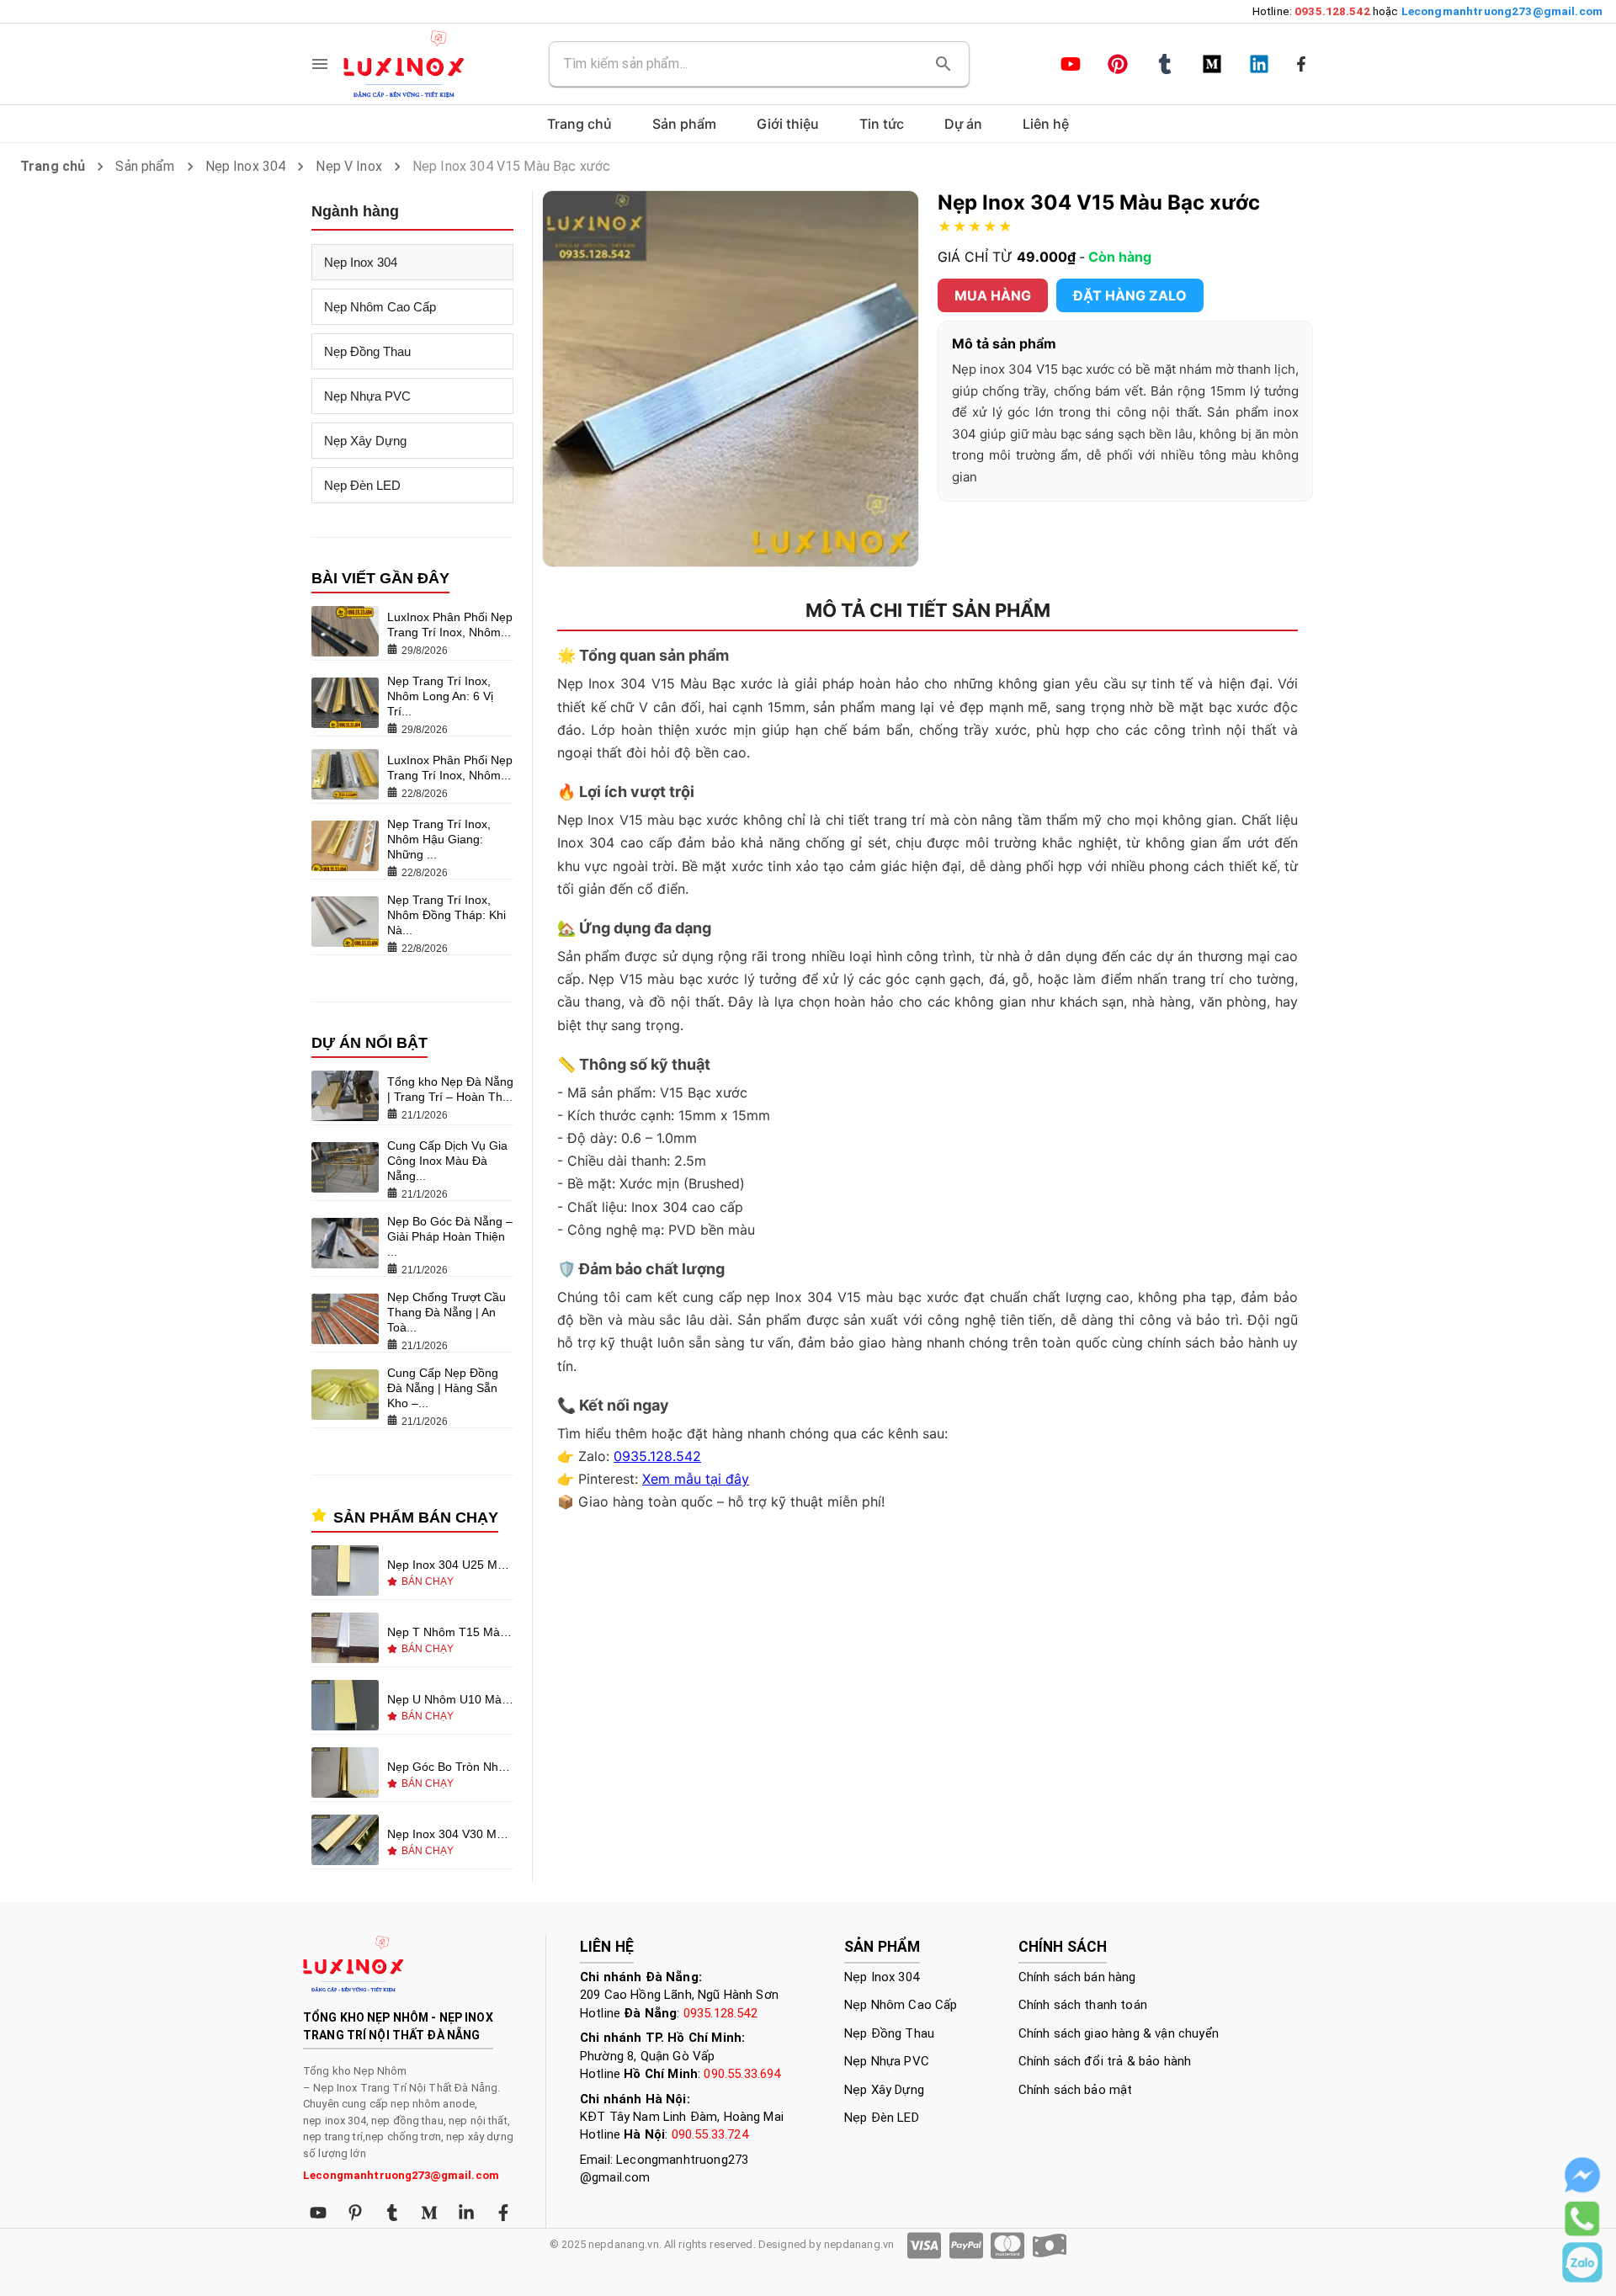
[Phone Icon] (1582, 2219)
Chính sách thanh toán (1083, 2005)
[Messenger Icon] (1582, 2175)
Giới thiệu (788, 124)
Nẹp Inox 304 (246, 166)
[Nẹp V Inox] (345, 1842)
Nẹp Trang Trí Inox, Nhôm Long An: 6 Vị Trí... (440, 696)
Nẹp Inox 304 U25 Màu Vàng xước (450, 1565)
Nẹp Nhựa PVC (367, 396)
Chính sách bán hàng (1077, 1977)
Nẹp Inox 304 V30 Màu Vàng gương (450, 1834)
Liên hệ (1046, 124)
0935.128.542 (657, 1456)
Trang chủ (579, 124)
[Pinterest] (1118, 64)
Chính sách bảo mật (1076, 2090)
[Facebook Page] (1301, 64)
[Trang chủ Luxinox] (404, 64)
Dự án (963, 124)
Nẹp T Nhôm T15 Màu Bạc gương (450, 1632)
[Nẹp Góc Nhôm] (345, 1774)
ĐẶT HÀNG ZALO (1130, 295)
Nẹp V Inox (349, 166)
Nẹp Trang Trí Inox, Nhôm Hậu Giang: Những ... (439, 839)
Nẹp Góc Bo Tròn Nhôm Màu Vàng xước (450, 1767)
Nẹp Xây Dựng (365, 441)
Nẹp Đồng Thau (367, 351)
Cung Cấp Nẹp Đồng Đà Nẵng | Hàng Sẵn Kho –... (443, 1388)
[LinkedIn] (1259, 64)
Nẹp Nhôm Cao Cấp (380, 307)
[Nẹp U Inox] (345, 1572)
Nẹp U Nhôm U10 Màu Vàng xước (450, 1699)
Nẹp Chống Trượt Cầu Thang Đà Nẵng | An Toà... (447, 1312)
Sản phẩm (145, 166)
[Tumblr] (1165, 64)
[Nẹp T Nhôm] (345, 1640)
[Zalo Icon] (1582, 2262)
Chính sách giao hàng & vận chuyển (1119, 2033)
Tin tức (882, 124)
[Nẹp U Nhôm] (345, 1707)
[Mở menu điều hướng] (320, 64)
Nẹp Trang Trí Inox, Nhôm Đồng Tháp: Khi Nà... (447, 915)
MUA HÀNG (993, 295)
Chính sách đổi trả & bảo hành (1105, 2061)
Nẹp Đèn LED (362, 485)
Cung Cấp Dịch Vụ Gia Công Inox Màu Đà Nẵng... (447, 1161)
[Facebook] (503, 2213)
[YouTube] (1071, 64)
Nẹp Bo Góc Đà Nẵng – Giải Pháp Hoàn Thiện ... (450, 1236)
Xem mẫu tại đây (696, 1479)
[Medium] (1212, 64)
